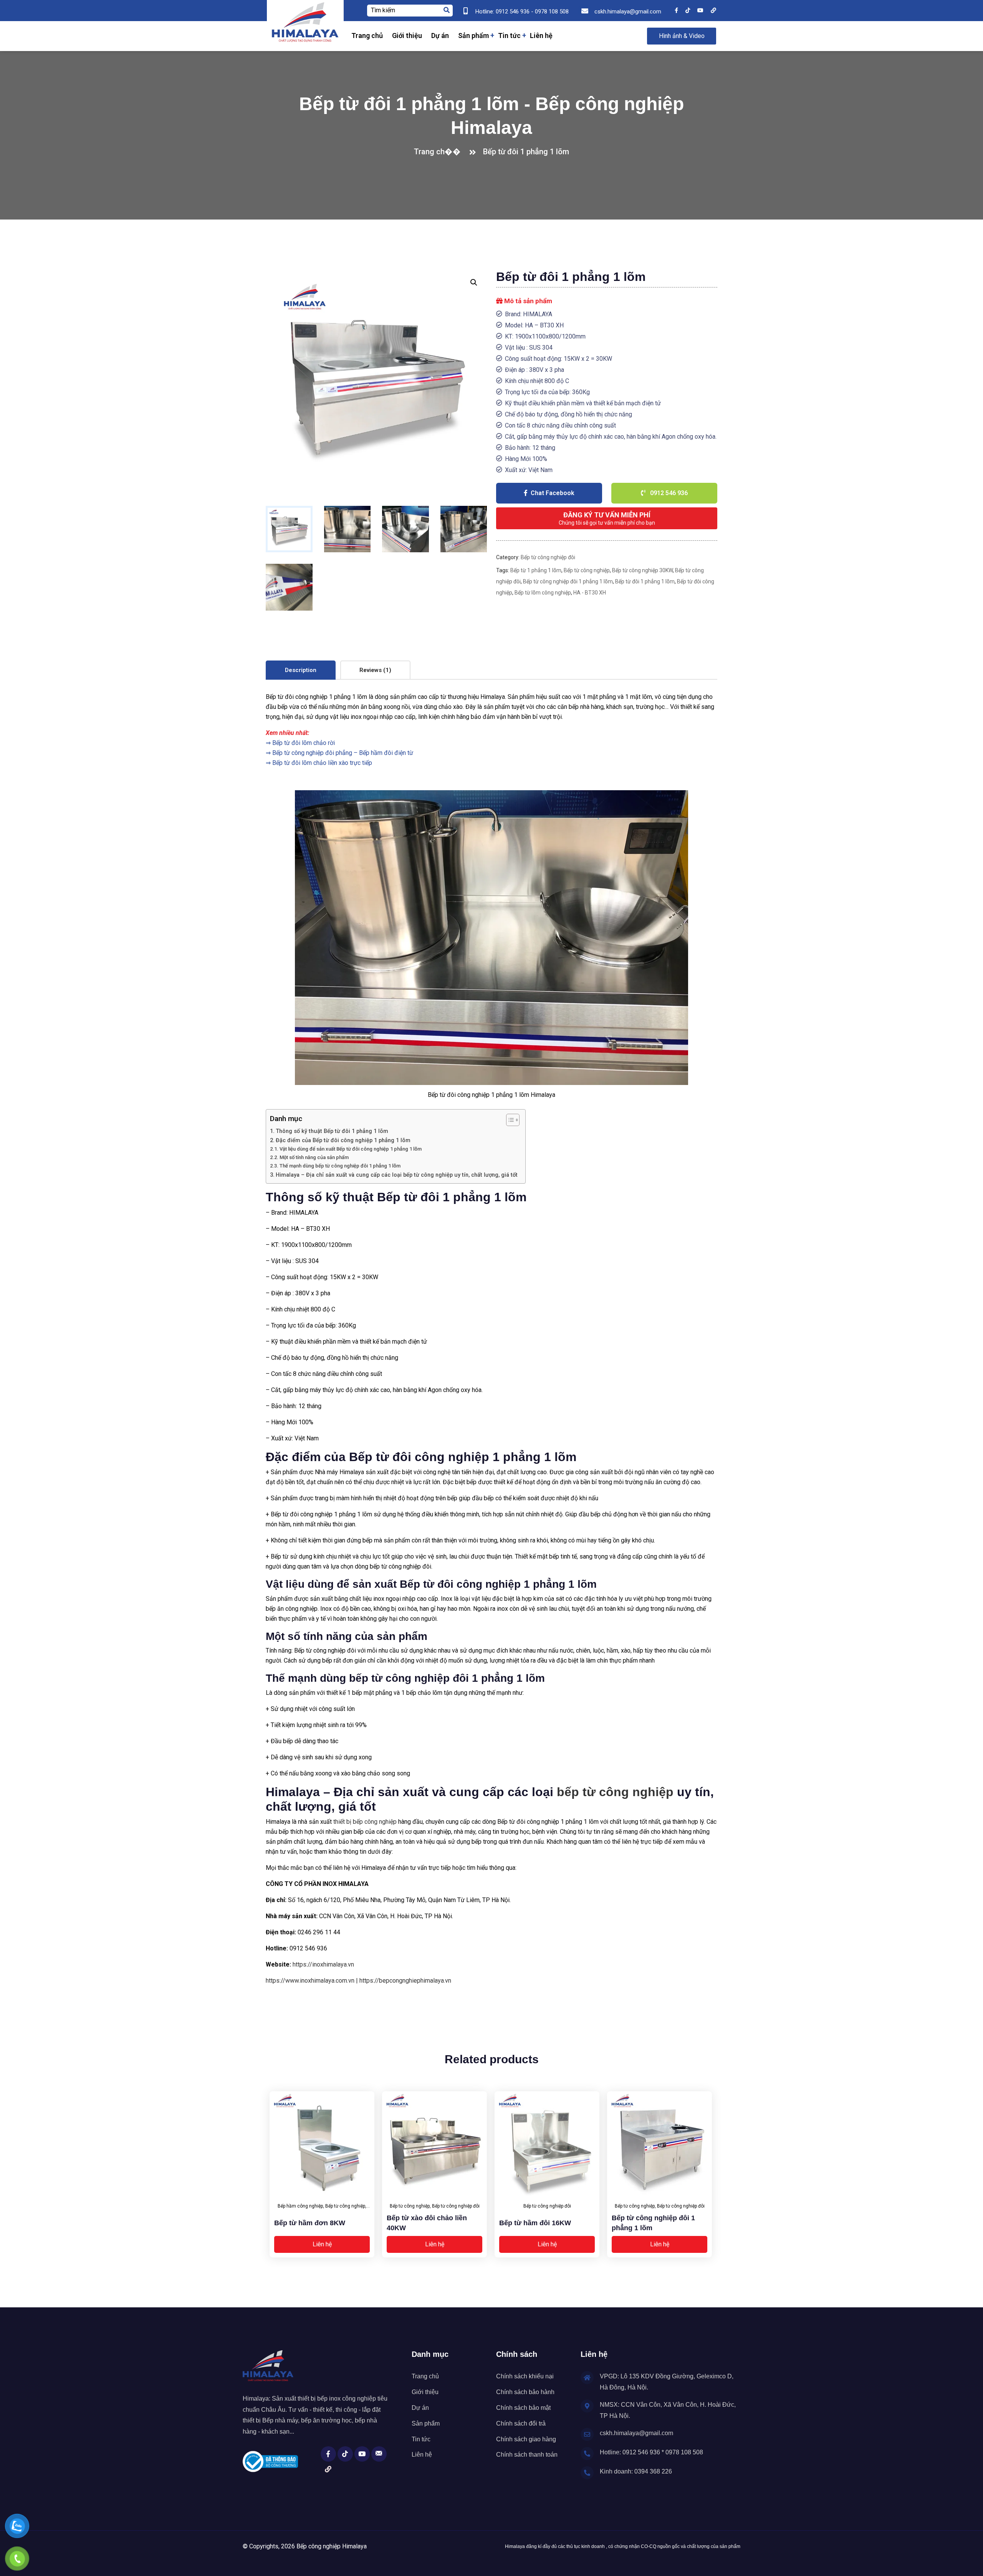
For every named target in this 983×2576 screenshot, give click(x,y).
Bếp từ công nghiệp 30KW (642, 570)
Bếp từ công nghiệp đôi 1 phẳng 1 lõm (568, 581)
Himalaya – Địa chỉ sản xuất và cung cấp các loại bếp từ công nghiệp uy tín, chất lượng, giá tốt (397, 1175)
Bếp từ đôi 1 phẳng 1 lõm (645, 581)
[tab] (301, 670)
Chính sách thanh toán (527, 2455)
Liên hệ (541, 36)
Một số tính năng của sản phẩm (314, 1157)
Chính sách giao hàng (526, 2439)
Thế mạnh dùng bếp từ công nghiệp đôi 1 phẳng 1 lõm (340, 1166)
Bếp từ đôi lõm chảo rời (304, 743)
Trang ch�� (439, 152)
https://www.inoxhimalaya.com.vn (310, 1981)
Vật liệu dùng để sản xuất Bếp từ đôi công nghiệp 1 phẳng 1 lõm (351, 1149)
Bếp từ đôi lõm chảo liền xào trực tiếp (322, 763)
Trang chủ (367, 36)
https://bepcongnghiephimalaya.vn (405, 1981)
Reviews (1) (375, 670)
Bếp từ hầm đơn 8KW (310, 2223)
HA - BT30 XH (590, 593)
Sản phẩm (473, 36)
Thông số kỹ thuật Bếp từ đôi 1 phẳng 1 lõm (332, 1131)
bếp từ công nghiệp (615, 1792)
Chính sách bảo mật (523, 2408)
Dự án (440, 36)
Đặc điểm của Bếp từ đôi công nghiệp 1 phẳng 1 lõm (343, 1140)
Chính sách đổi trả (521, 2423)
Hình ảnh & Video (682, 36)
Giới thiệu (407, 36)
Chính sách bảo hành (525, 2392)
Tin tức (509, 36)
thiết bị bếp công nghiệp (365, 1822)
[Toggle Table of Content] (509, 1120)
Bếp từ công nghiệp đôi (548, 557)
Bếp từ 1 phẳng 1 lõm (536, 570)
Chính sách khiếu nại (525, 2376)
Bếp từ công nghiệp (587, 570)
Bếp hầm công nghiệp (300, 2206)
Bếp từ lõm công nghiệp (543, 593)
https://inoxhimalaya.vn (323, 1964)
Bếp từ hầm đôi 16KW (535, 2223)
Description (301, 670)
